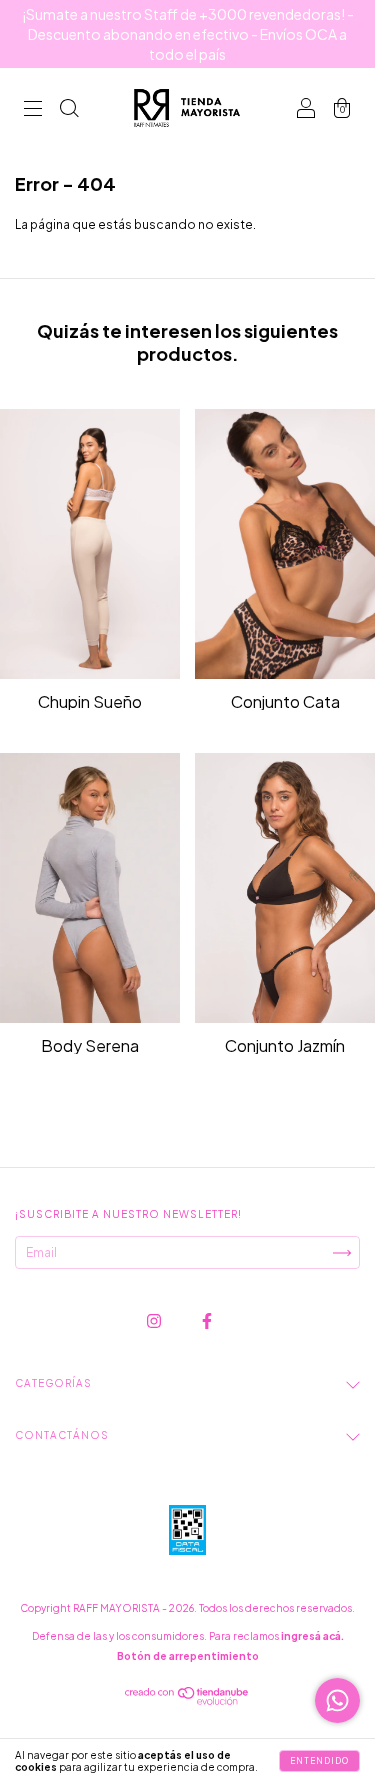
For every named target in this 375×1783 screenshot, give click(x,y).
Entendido (319, 1761)
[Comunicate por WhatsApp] (337, 1700)
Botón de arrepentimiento (188, 1656)
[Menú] (33, 110)
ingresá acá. (312, 1636)
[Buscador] (69, 110)
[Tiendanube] (187, 1700)
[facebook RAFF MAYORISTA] (207, 1321)
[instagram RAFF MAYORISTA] (155, 1321)
